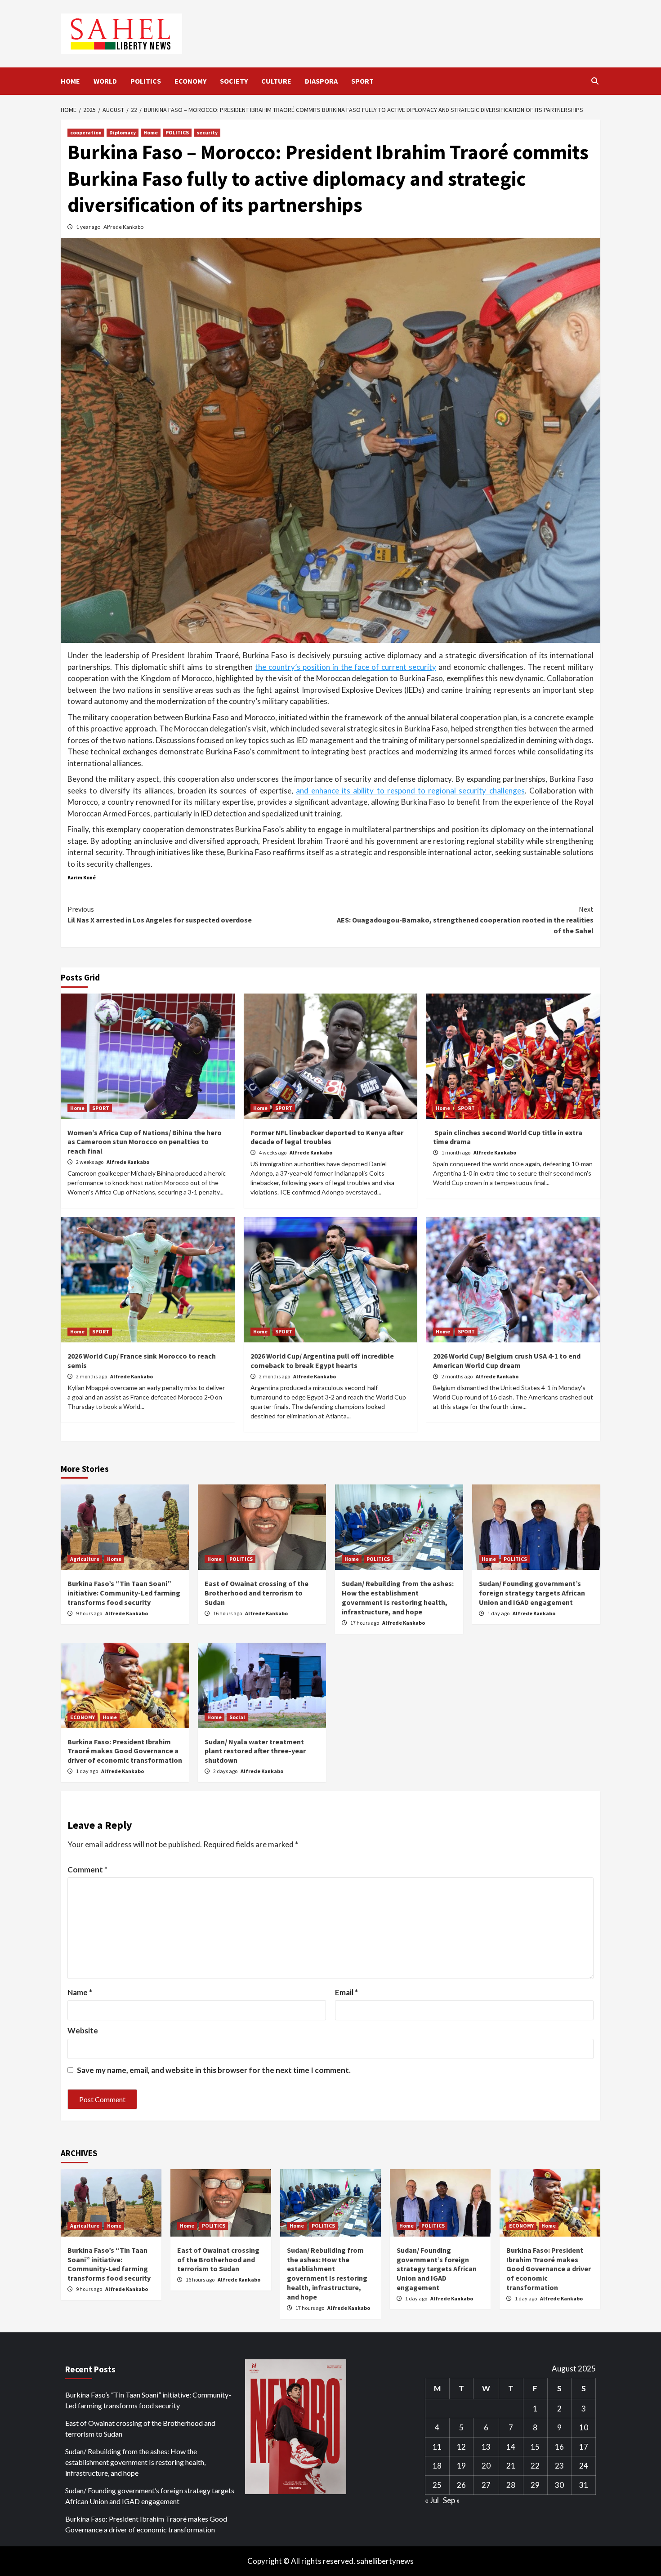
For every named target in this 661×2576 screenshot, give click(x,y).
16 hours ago (228, 1613)
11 (437, 2447)
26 (461, 2485)
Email (346, 1992)
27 (486, 2485)
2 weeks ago (90, 1162)
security (207, 132)
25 (437, 2485)
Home (151, 132)
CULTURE (276, 81)
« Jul (432, 2500)
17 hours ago (365, 1623)
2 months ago (92, 1376)
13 (486, 2447)
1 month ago (456, 1152)
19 (461, 2466)
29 (535, 2485)
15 (535, 2447)
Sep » (451, 2500)
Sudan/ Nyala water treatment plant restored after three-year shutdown (255, 1751)
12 (461, 2447)
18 (437, 2466)
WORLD (105, 81)
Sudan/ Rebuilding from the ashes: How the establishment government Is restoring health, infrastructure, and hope (398, 1597)
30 (559, 2485)
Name (80, 1992)
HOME (70, 81)
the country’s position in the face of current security (345, 667)
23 (559, 2466)
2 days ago (226, 1771)
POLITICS (146, 81)
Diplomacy (123, 132)
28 (511, 2485)
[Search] (595, 81)
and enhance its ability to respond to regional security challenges (410, 791)
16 (559, 2447)
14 (511, 2447)
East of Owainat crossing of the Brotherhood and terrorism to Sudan (257, 1593)
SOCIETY (234, 81)
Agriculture (85, 1559)
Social (237, 1717)
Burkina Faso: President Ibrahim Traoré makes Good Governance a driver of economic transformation (125, 1751)
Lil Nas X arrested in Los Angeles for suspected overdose (160, 914)
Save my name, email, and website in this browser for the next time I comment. (214, 2070)
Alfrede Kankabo (123, 227)
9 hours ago (89, 1613)
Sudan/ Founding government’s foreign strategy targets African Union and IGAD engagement (532, 1593)
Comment (87, 1870)
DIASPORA (321, 81)
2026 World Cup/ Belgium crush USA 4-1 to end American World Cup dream (507, 1361)
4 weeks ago (273, 1152)
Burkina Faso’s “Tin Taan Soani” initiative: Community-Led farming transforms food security (124, 1593)
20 (486, 2466)
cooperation (86, 132)
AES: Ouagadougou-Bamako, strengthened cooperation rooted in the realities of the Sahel (465, 920)
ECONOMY (190, 81)
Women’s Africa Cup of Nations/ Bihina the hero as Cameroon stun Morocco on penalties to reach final (145, 1142)
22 (535, 2466)
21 (511, 2466)
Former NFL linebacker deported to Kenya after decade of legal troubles (327, 1137)
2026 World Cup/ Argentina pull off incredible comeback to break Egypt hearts (322, 1361)
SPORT (362, 81)
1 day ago (499, 1613)
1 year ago (89, 227)
